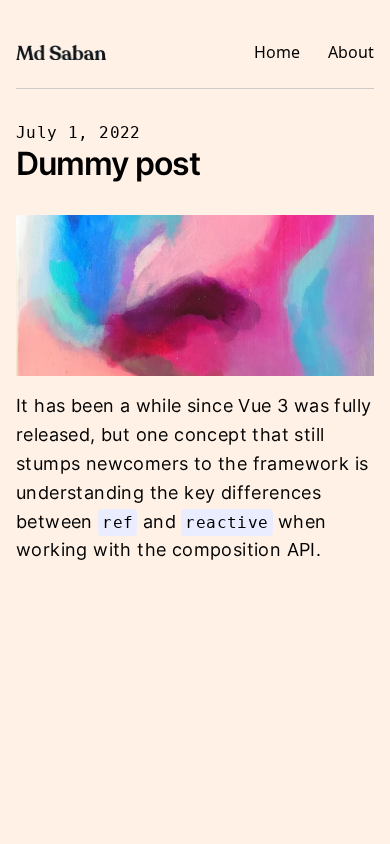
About (351, 52)
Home (277, 52)
